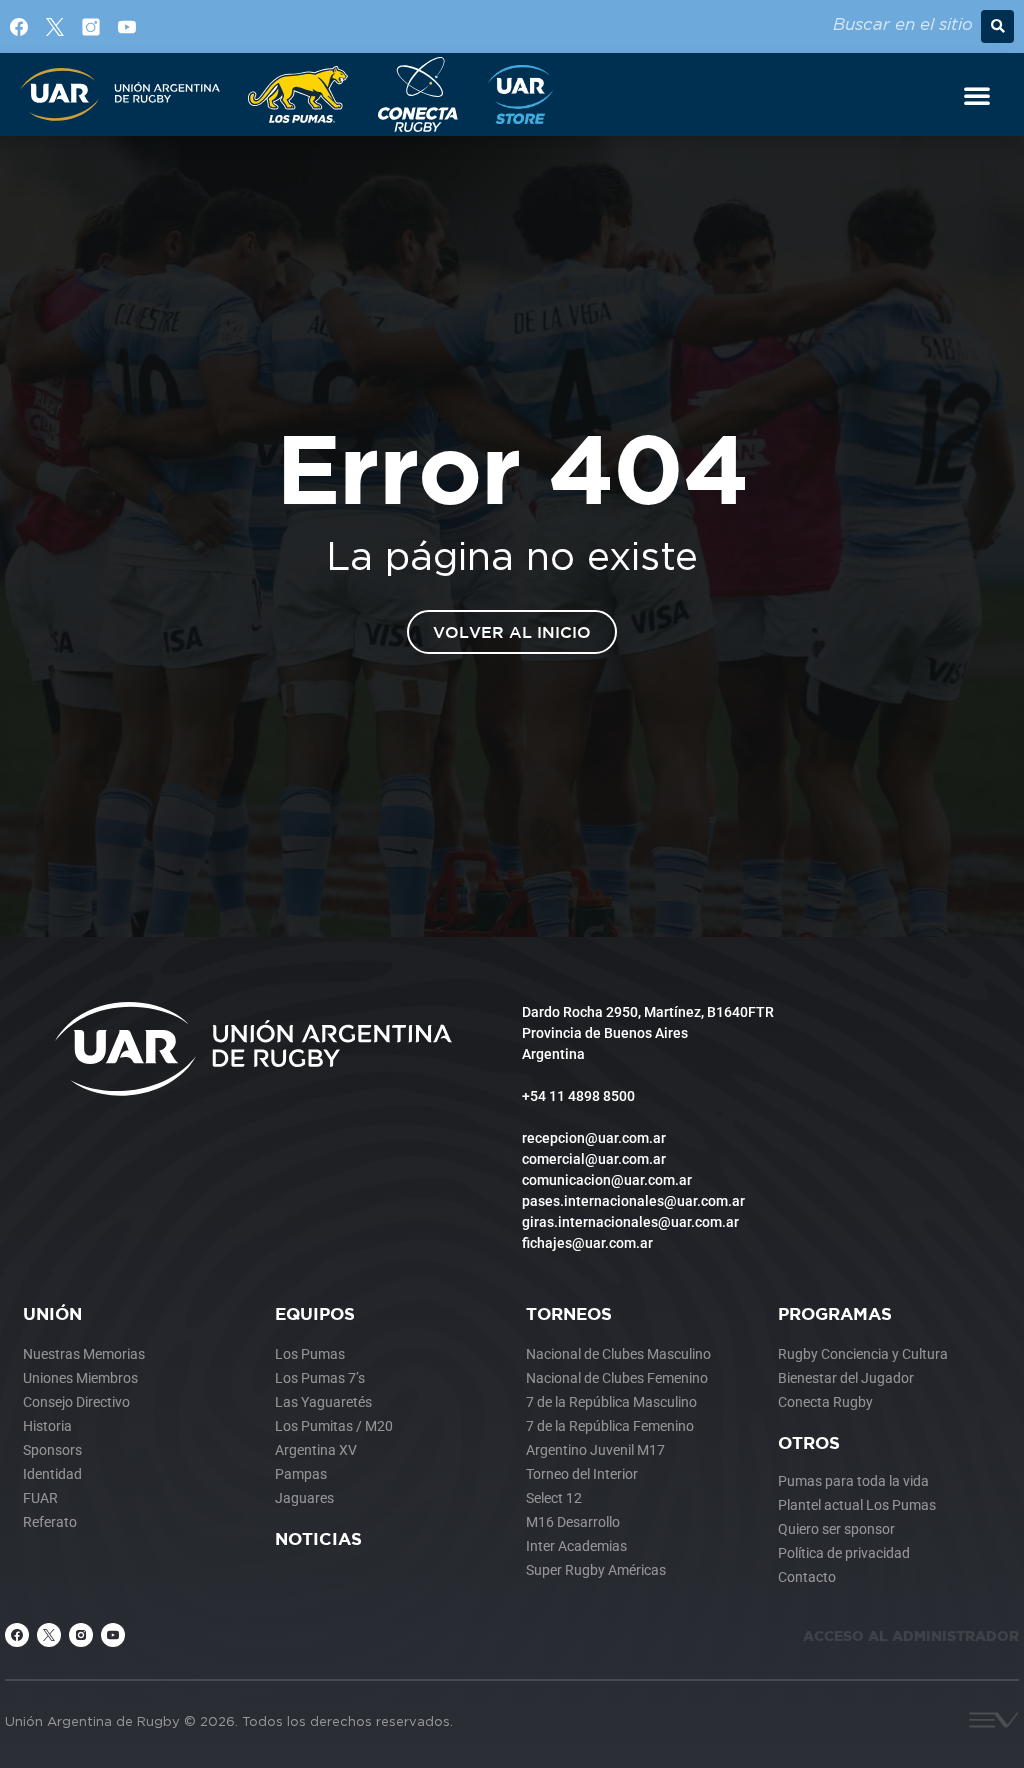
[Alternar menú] (977, 95)
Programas (835, 1313)
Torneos (569, 1313)
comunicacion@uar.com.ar (607, 1180)
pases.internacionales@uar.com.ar (633, 1201)
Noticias (318, 1538)
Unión (52, 1313)
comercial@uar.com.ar (594, 1159)
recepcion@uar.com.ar (594, 1138)
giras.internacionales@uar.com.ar (630, 1222)
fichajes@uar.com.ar (587, 1243)
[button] (997, 26)
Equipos (315, 1313)
